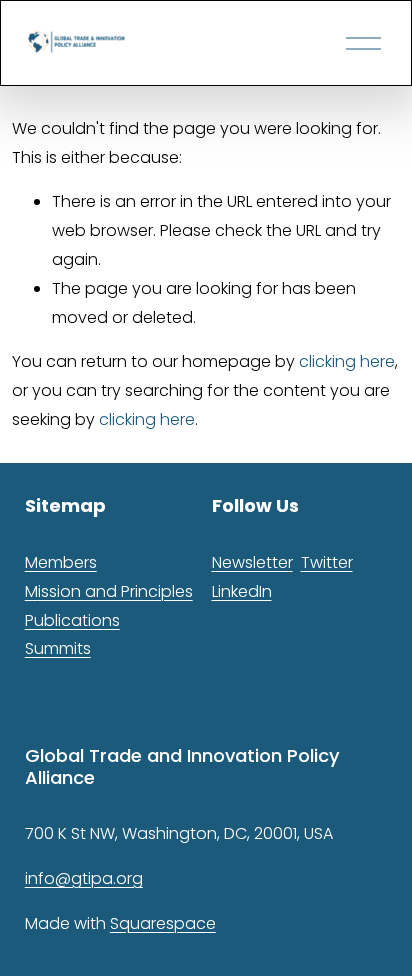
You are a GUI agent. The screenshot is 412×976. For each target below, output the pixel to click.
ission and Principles (115, 591)
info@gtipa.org (84, 878)
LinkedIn (242, 591)
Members (61, 562)
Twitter (327, 562)
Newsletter (252, 562)
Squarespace (163, 923)
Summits (58, 648)
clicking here (347, 361)
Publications (72, 620)
